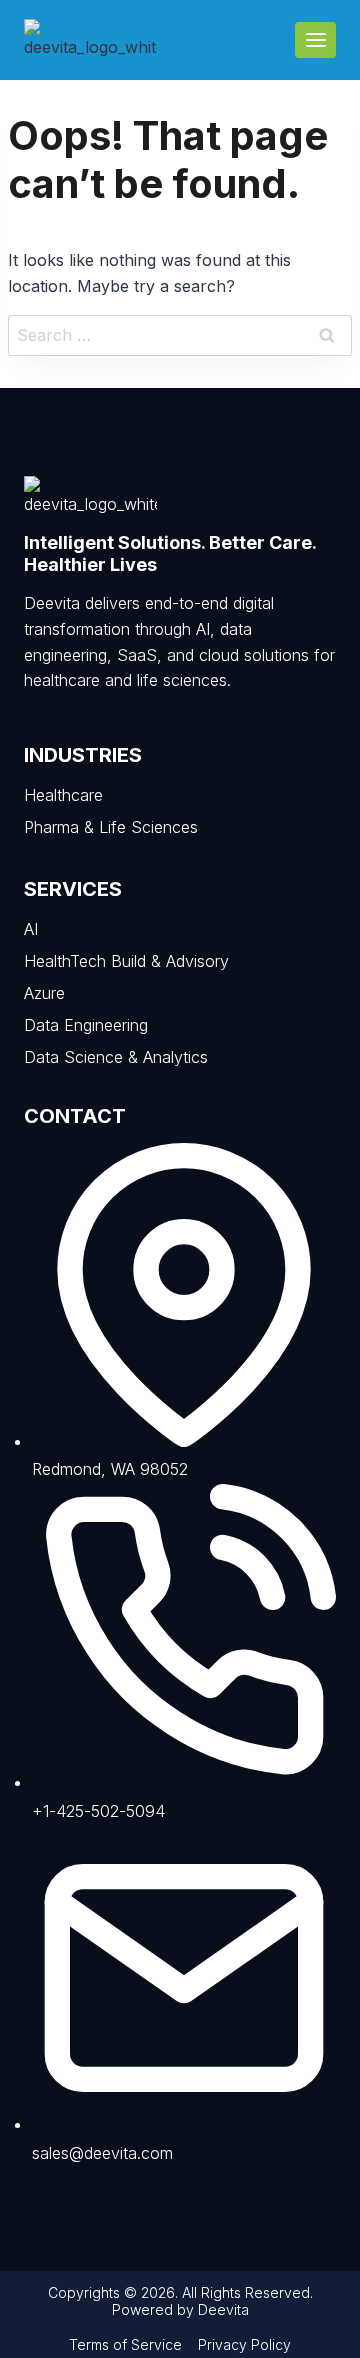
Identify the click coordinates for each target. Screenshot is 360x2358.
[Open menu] (315, 39)
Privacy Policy (244, 2344)
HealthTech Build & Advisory (126, 961)
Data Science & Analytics (116, 1057)
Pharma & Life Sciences (111, 827)
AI (31, 929)
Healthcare (63, 795)
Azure (44, 993)
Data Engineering (86, 1025)
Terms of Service (125, 2344)
